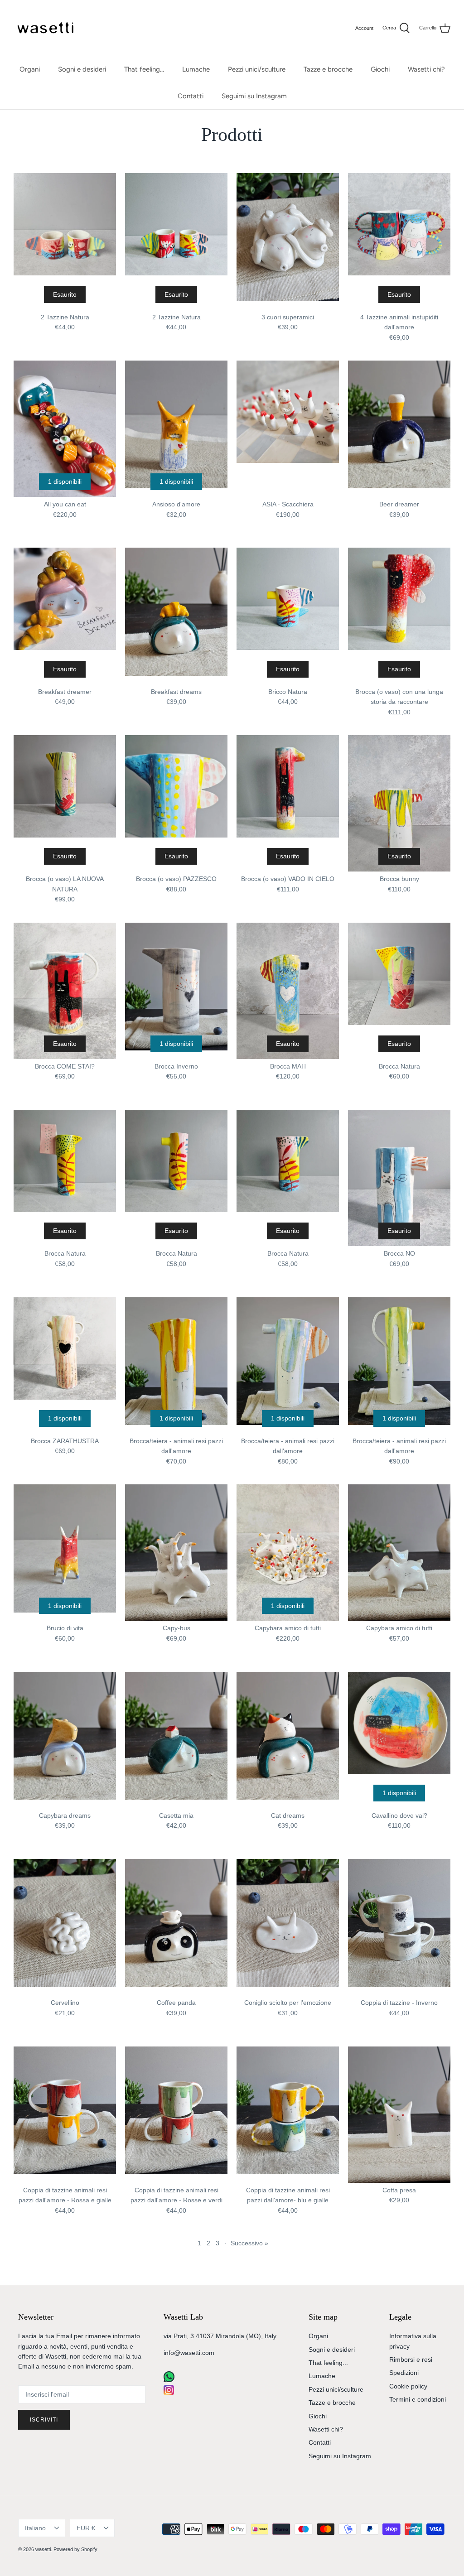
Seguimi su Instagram (254, 96)
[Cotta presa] (399, 2115)
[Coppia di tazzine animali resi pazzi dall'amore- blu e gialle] (288, 2115)
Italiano (35, 2528)
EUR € (86, 2528)
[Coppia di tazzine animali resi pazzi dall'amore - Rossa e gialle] (65, 2115)
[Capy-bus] (176, 1553)
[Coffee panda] (176, 1927)
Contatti (191, 96)
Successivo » (249, 2243)
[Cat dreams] (288, 1740)
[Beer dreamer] (399, 429)
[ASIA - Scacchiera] (288, 429)
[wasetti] (48, 28)
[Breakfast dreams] (176, 616)
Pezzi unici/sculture (257, 69)
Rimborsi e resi (411, 2359)
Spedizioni (404, 2373)
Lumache (196, 69)
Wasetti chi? (426, 69)
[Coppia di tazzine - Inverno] (399, 1927)
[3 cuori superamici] (288, 241)
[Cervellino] (65, 1927)
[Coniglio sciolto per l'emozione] (288, 1927)
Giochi (380, 69)
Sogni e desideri (82, 69)
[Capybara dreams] (65, 1740)
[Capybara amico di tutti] (399, 1553)
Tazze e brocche (328, 69)
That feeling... (144, 69)
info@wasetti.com (189, 2353)
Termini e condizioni (418, 2399)
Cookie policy (408, 2386)
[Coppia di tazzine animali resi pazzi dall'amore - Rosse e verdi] (176, 2115)
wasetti (43, 2549)
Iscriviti (44, 2420)
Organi (30, 69)
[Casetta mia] (176, 1740)
